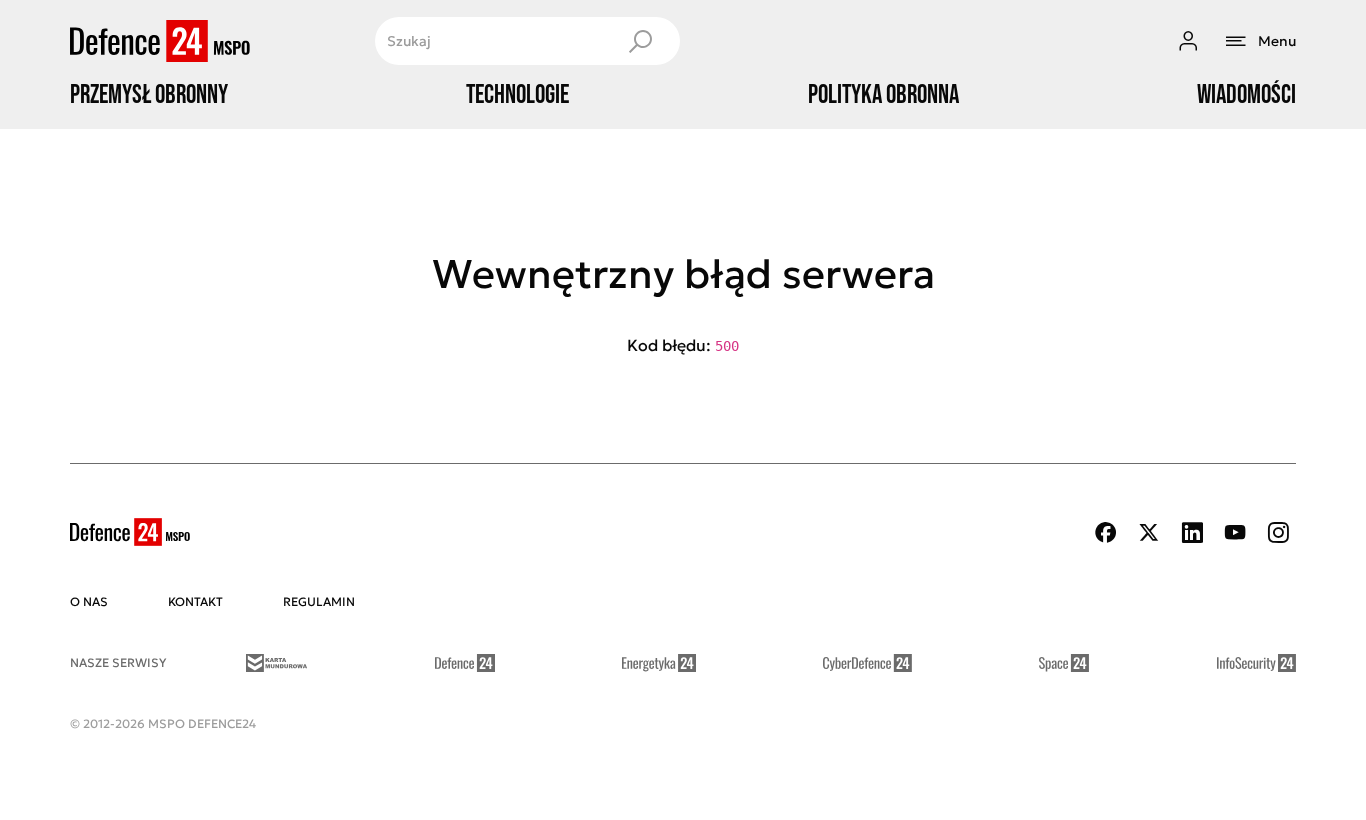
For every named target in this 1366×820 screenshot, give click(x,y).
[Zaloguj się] (1188, 41)
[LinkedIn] (1192, 532)
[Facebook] (1106, 532)
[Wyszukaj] (640, 41)
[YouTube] (1235, 532)
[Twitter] (1149, 532)
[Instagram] (1278, 532)
